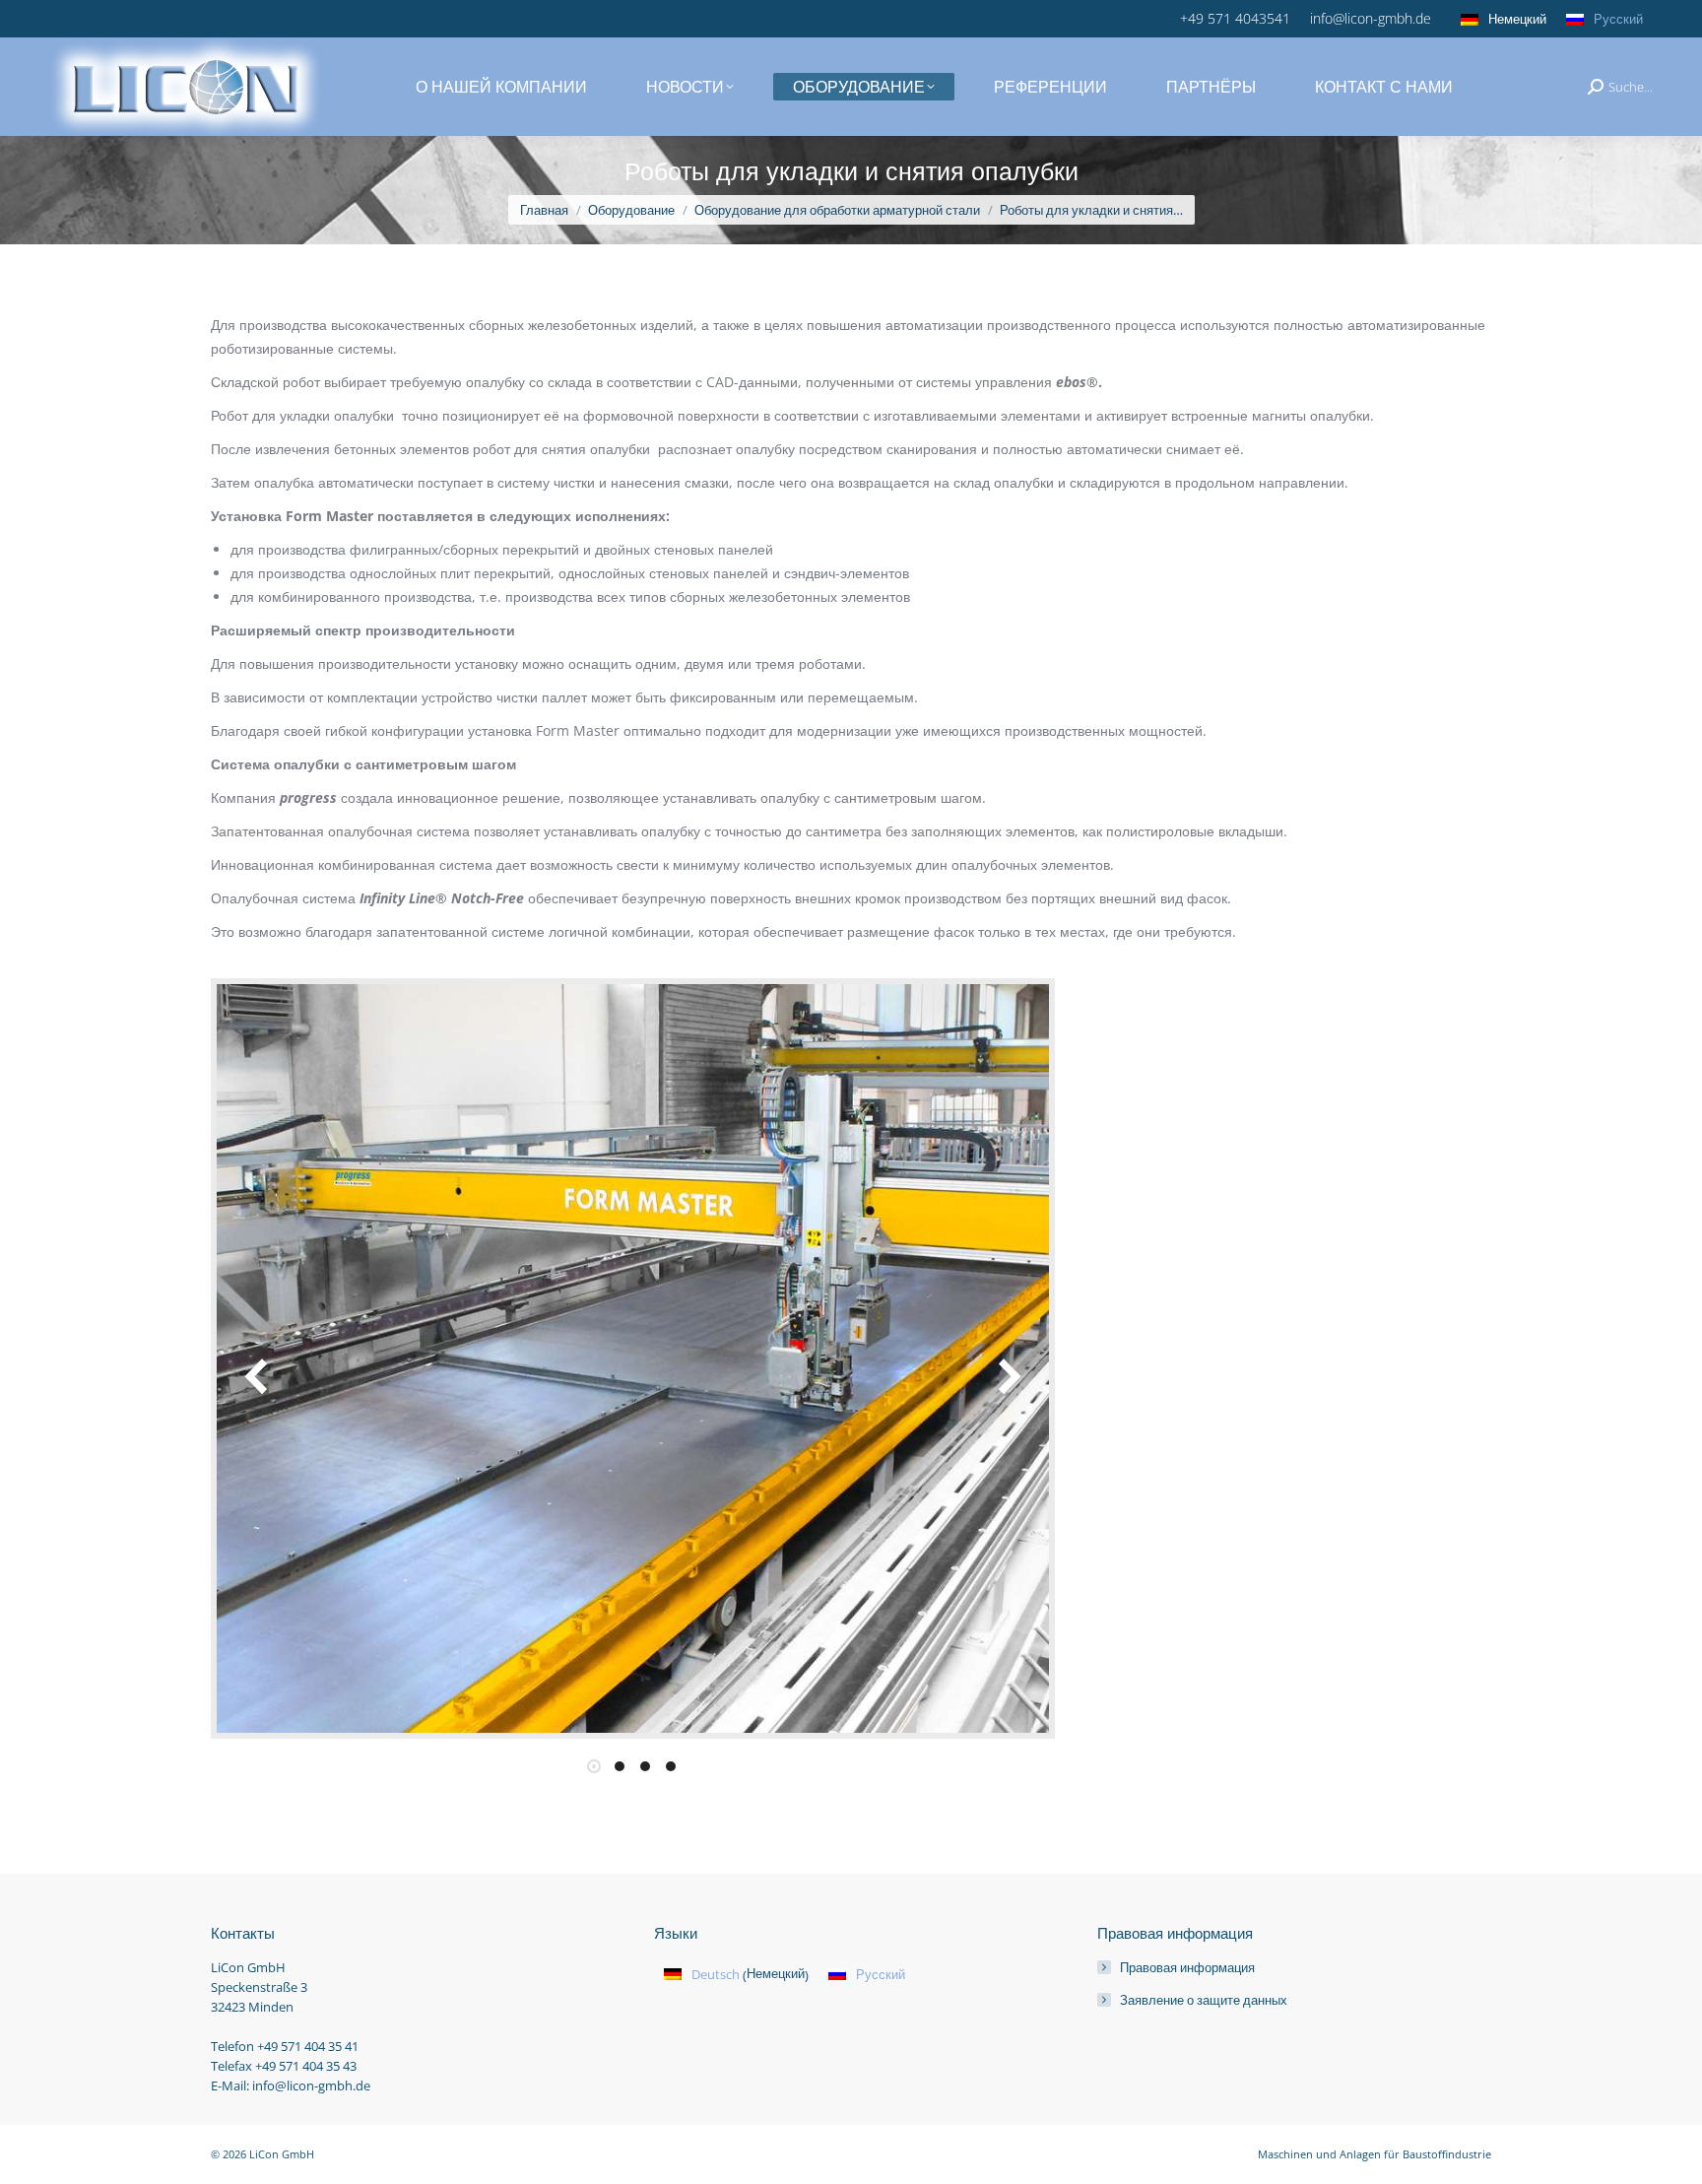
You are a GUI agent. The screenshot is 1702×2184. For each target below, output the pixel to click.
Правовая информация (1187, 1967)
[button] (258, 1376)
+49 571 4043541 (1235, 18)
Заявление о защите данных (1204, 2000)
